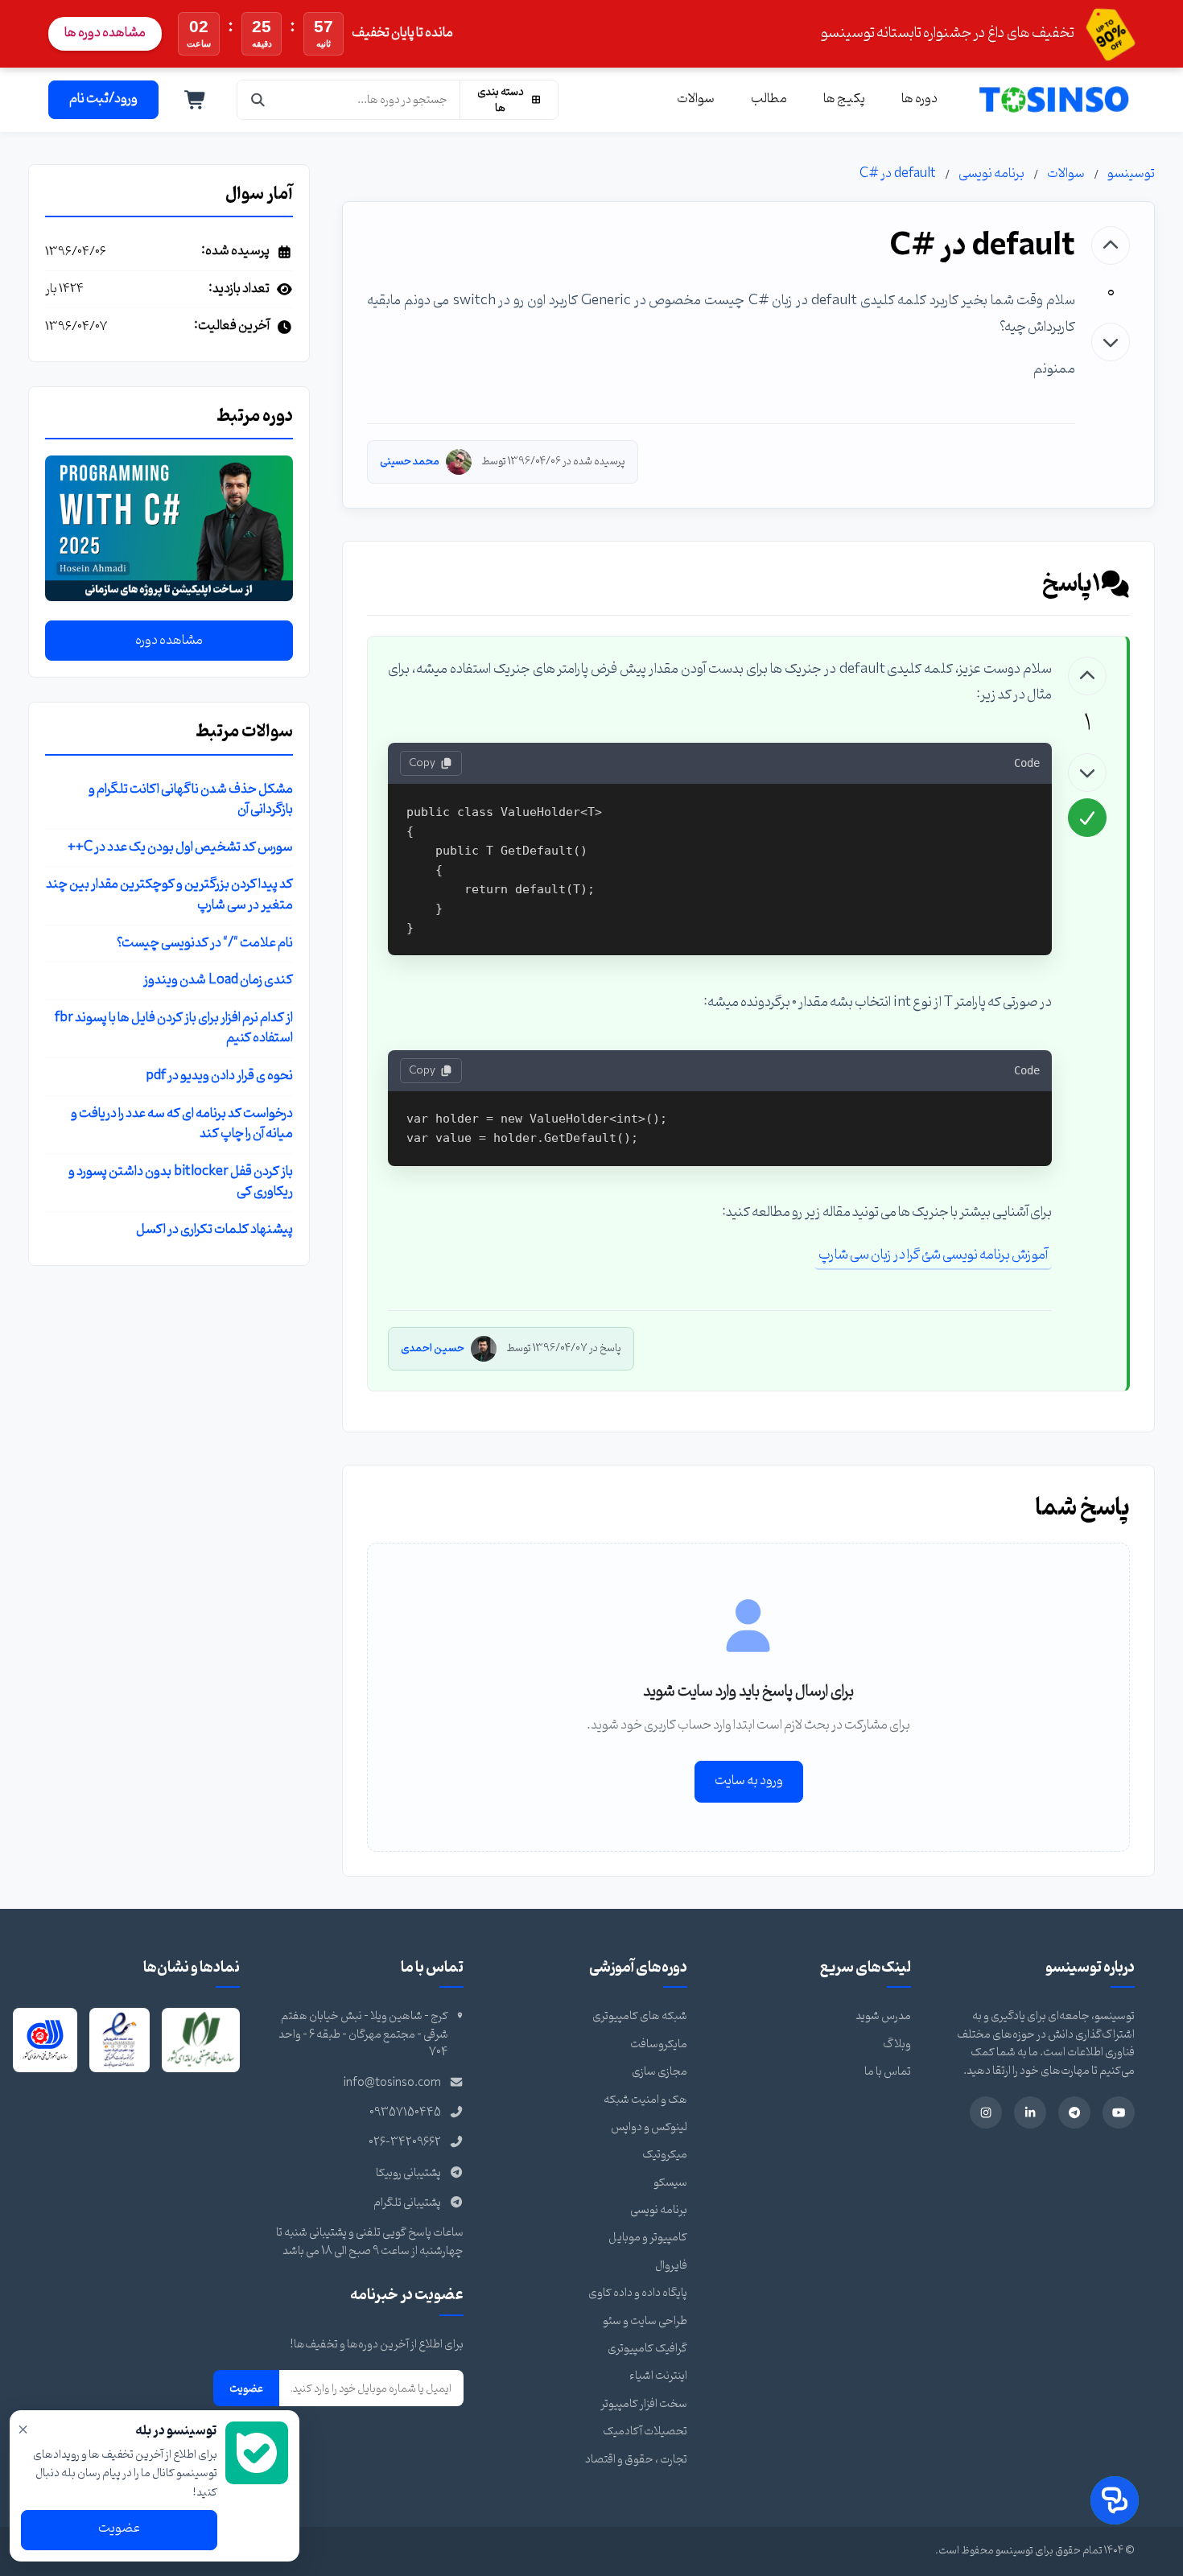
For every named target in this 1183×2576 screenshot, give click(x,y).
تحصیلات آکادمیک (645, 2432)
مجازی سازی (660, 2072)
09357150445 (405, 2113)
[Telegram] (1074, 2112)
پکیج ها (844, 99)
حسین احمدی (433, 1348)
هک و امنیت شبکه (645, 2100)
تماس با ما (888, 2072)
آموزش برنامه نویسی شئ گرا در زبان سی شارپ (933, 1255)
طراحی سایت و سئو (645, 2321)
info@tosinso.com (392, 2083)
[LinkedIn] (1030, 2112)
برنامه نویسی (991, 174)
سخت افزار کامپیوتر (644, 2404)
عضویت (246, 2388)
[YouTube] (1119, 2112)
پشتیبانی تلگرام (407, 2203)
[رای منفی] (1111, 342)
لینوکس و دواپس (649, 2127)
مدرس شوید (883, 2016)
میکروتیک (665, 2155)
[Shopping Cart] (196, 100)
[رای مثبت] (1111, 245)
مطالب (769, 99)
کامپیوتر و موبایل (648, 2238)
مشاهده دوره (169, 641)
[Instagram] (986, 2112)
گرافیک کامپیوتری (647, 2349)
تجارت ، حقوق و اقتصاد (636, 2460)
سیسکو (670, 2183)
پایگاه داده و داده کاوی (638, 2293)
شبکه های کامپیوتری (640, 2016)
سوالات (696, 99)
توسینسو (1131, 174)
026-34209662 (405, 2143)
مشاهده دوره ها (105, 33)
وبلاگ (897, 2044)
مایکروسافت (659, 2044)
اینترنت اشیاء (658, 2376)
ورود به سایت (749, 1781)
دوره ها (919, 99)
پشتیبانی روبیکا (408, 2173)
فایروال (671, 2266)
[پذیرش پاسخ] (1087, 818)
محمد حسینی (410, 462)
